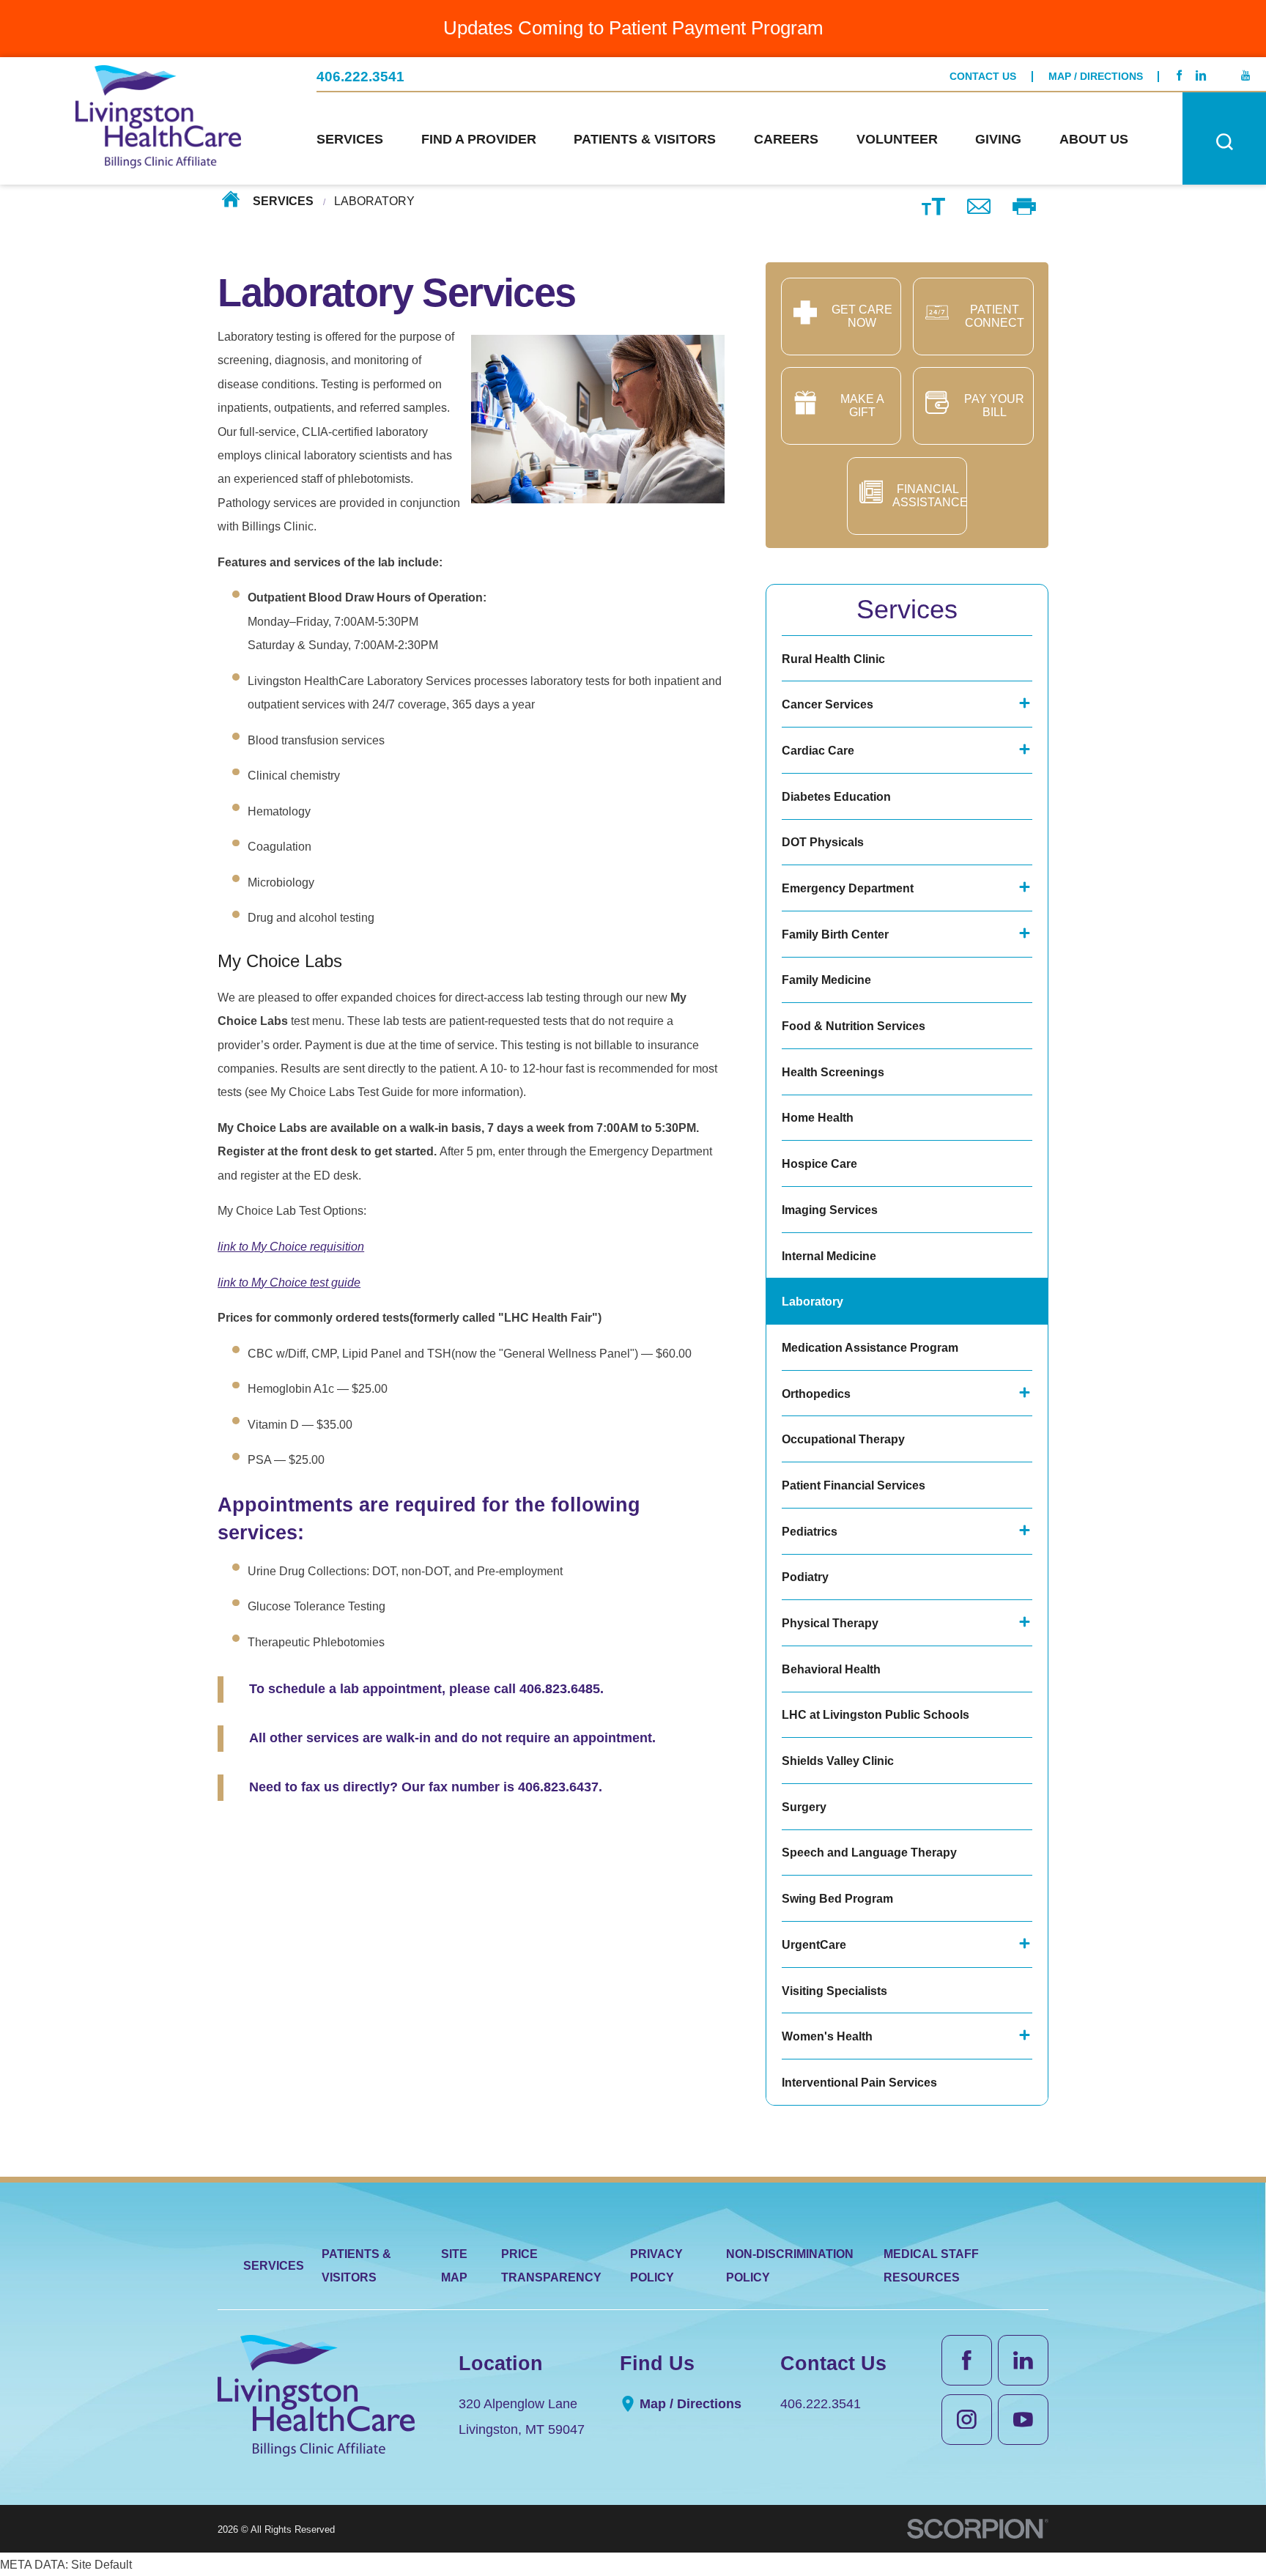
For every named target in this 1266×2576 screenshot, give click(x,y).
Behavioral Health (831, 1669)
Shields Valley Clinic (838, 1761)
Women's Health (827, 2036)
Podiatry (805, 1577)
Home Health (818, 1117)
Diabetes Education (836, 796)
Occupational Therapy (843, 1439)
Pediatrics (810, 1531)
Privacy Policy (656, 2265)
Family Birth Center (835, 934)
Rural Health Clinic (833, 659)
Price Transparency (551, 2265)
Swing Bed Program (837, 1898)
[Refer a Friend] (979, 206)
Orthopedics (816, 1394)
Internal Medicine (829, 1256)
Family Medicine (826, 980)
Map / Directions (1096, 77)
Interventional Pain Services (859, 2082)
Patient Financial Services (854, 1485)
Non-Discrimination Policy (790, 2265)
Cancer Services (828, 704)
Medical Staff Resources (931, 2265)
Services (283, 201)
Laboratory (812, 1301)
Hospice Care (819, 1163)
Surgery (804, 1807)
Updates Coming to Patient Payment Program (633, 28)
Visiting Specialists (834, 1991)
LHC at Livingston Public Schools (876, 1714)
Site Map (454, 2265)
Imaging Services (830, 1210)
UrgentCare (814, 1944)
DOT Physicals (823, 842)
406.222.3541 (360, 77)
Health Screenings (833, 1072)
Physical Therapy (830, 1623)
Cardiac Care (818, 750)
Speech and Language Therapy (869, 1852)
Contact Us (983, 77)
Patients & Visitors (356, 2265)
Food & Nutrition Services (854, 1026)
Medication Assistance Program (870, 1347)
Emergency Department (848, 888)
